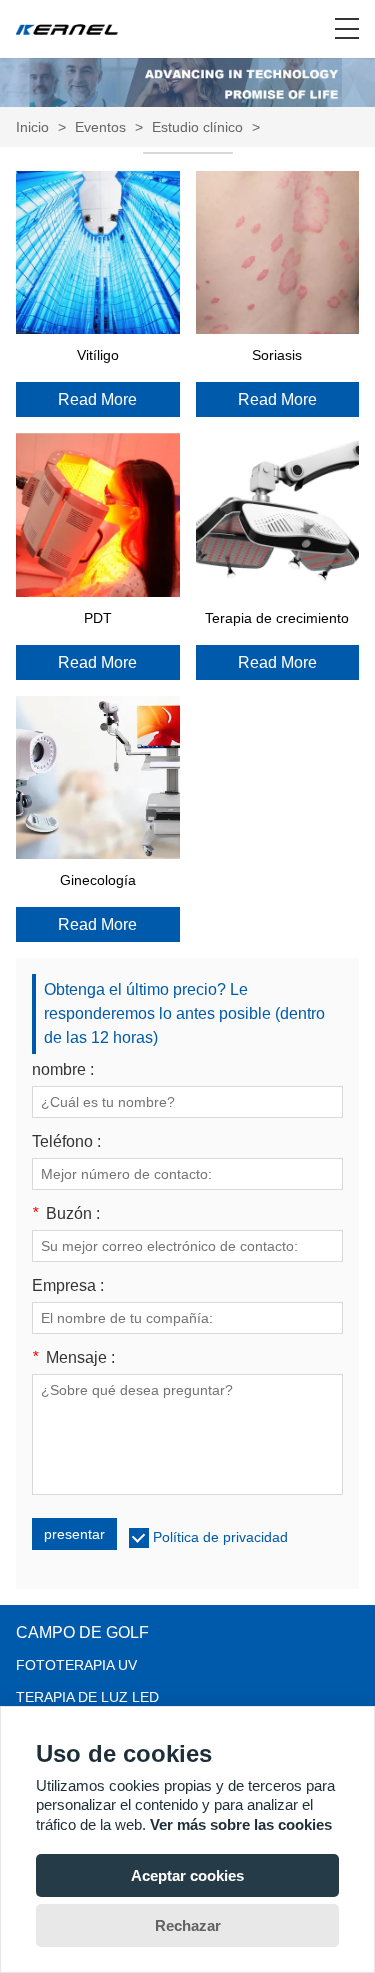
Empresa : (68, 1286)
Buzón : (66, 1214)
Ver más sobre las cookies (241, 1824)
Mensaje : (73, 1358)
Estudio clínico (197, 127)
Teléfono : (66, 1142)
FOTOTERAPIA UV (76, 1665)
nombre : (63, 1070)
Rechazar (188, 1925)
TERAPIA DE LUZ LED (87, 1697)
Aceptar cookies (187, 1875)
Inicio (32, 127)
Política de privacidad (220, 1537)
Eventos (100, 127)
